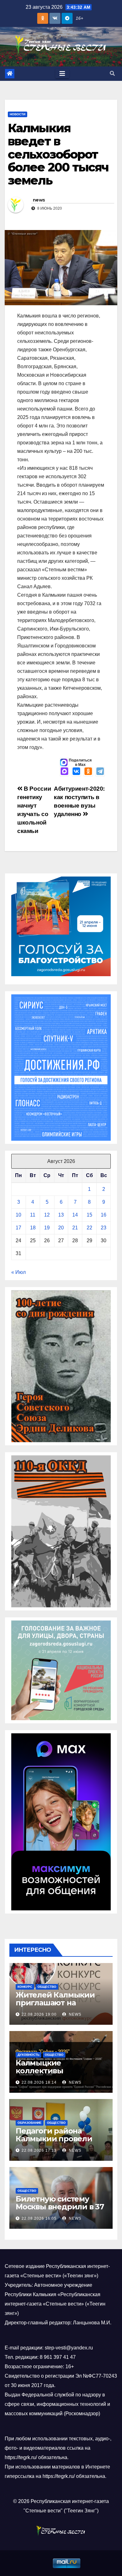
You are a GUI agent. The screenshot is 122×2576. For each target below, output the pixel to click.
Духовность (28, 2055)
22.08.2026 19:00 (39, 2014)
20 (61, 1228)
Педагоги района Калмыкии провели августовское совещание (54, 2143)
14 (75, 1215)
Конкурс (25, 1987)
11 (33, 1215)
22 (89, 1228)
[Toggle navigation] (62, 74)
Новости (18, 114)
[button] (112, 73)
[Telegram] (100, 772)
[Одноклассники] (88, 772)
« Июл (18, 1272)
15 (89, 1215)
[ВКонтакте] (76, 772)
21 (75, 1228)
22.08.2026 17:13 (39, 2150)
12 (47, 1215)
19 (47, 1228)
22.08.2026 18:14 (39, 2082)
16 (104, 1215)
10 (18, 1215)
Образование (30, 2123)
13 (61, 1215)
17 (18, 1228)
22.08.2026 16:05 (39, 2218)
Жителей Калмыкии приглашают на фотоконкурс (55, 2003)
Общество (47, 1987)
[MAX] (64, 772)
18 (33, 1228)
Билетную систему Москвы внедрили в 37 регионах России (60, 2207)
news (39, 200)
